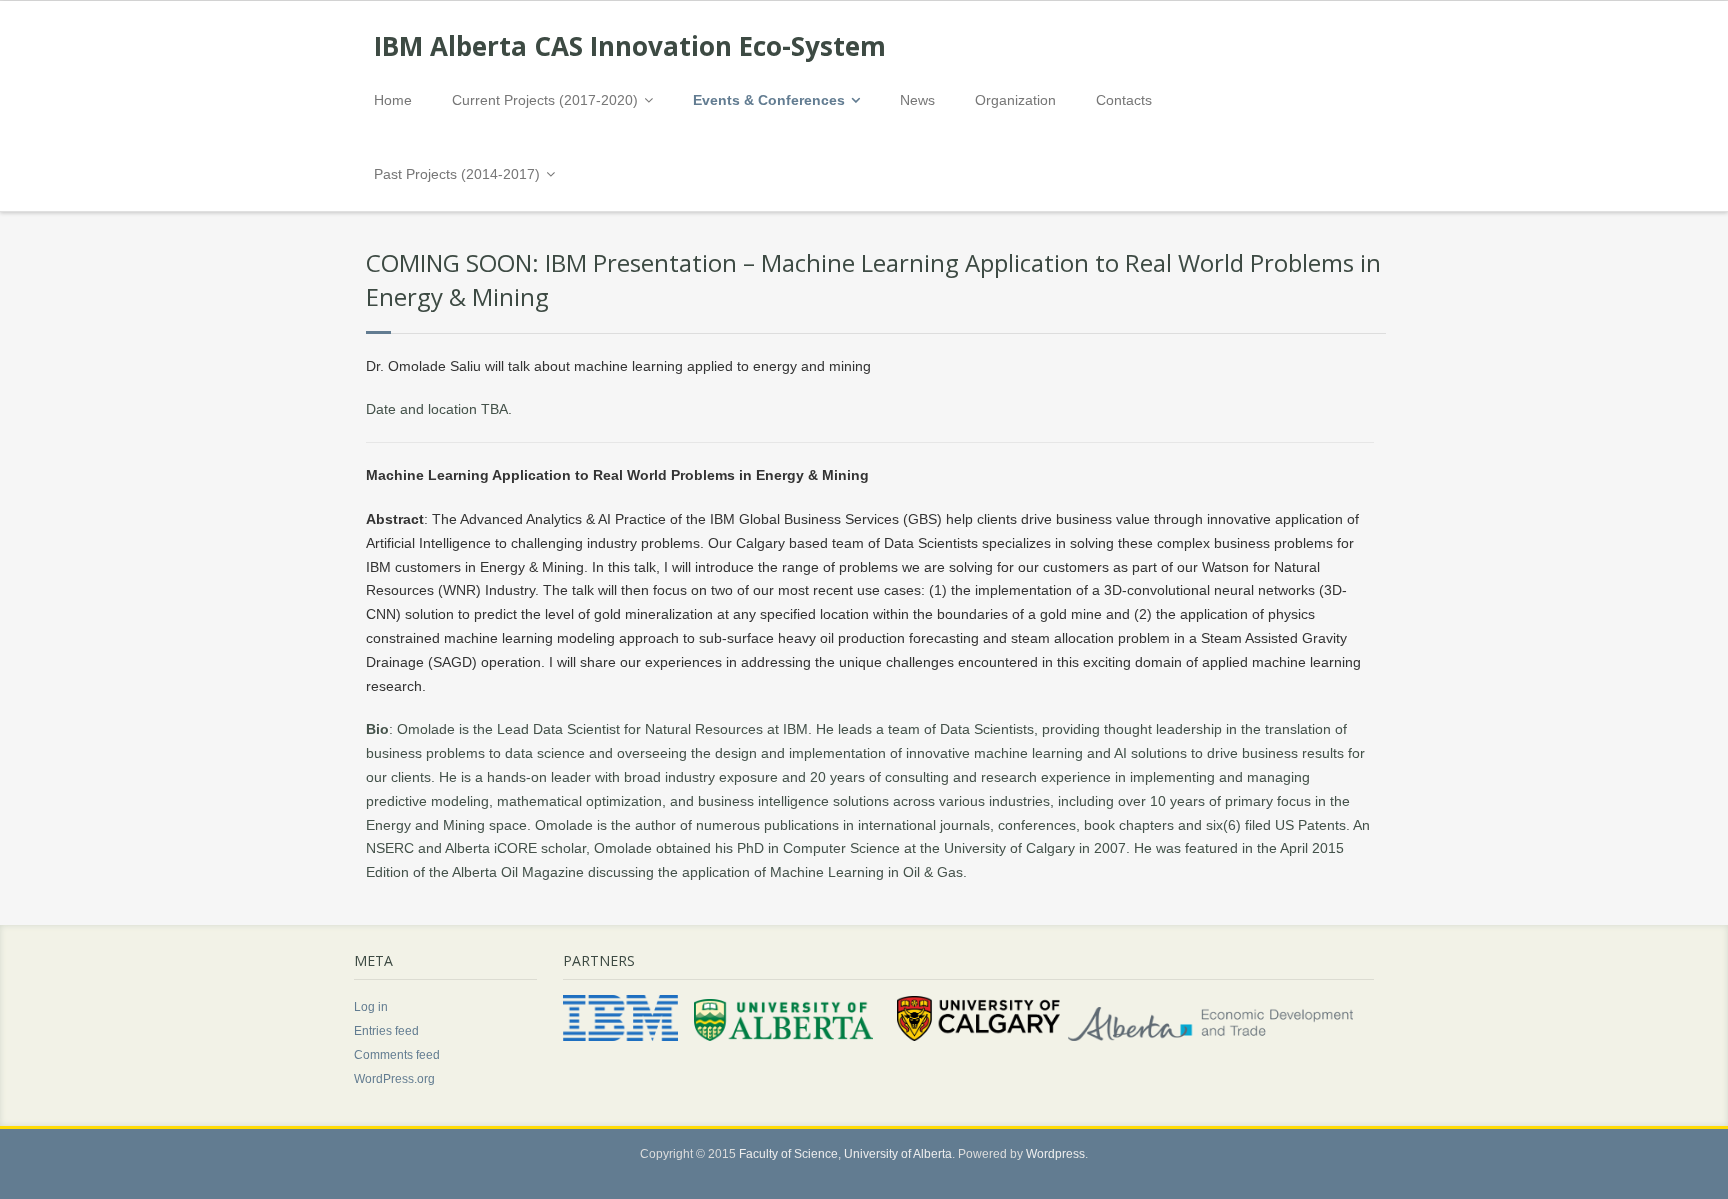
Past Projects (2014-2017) (457, 174)
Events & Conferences (769, 100)
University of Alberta (898, 1154)
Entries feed (386, 1031)
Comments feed (397, 1055)
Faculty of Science (788, 1154)
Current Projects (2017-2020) (545, 100)
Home (393, 100)
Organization (1015, 100)
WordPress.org (394, 1079)
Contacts (1124, 100)
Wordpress (1055, 1154)
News (917, 100)
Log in (371, 1007)
